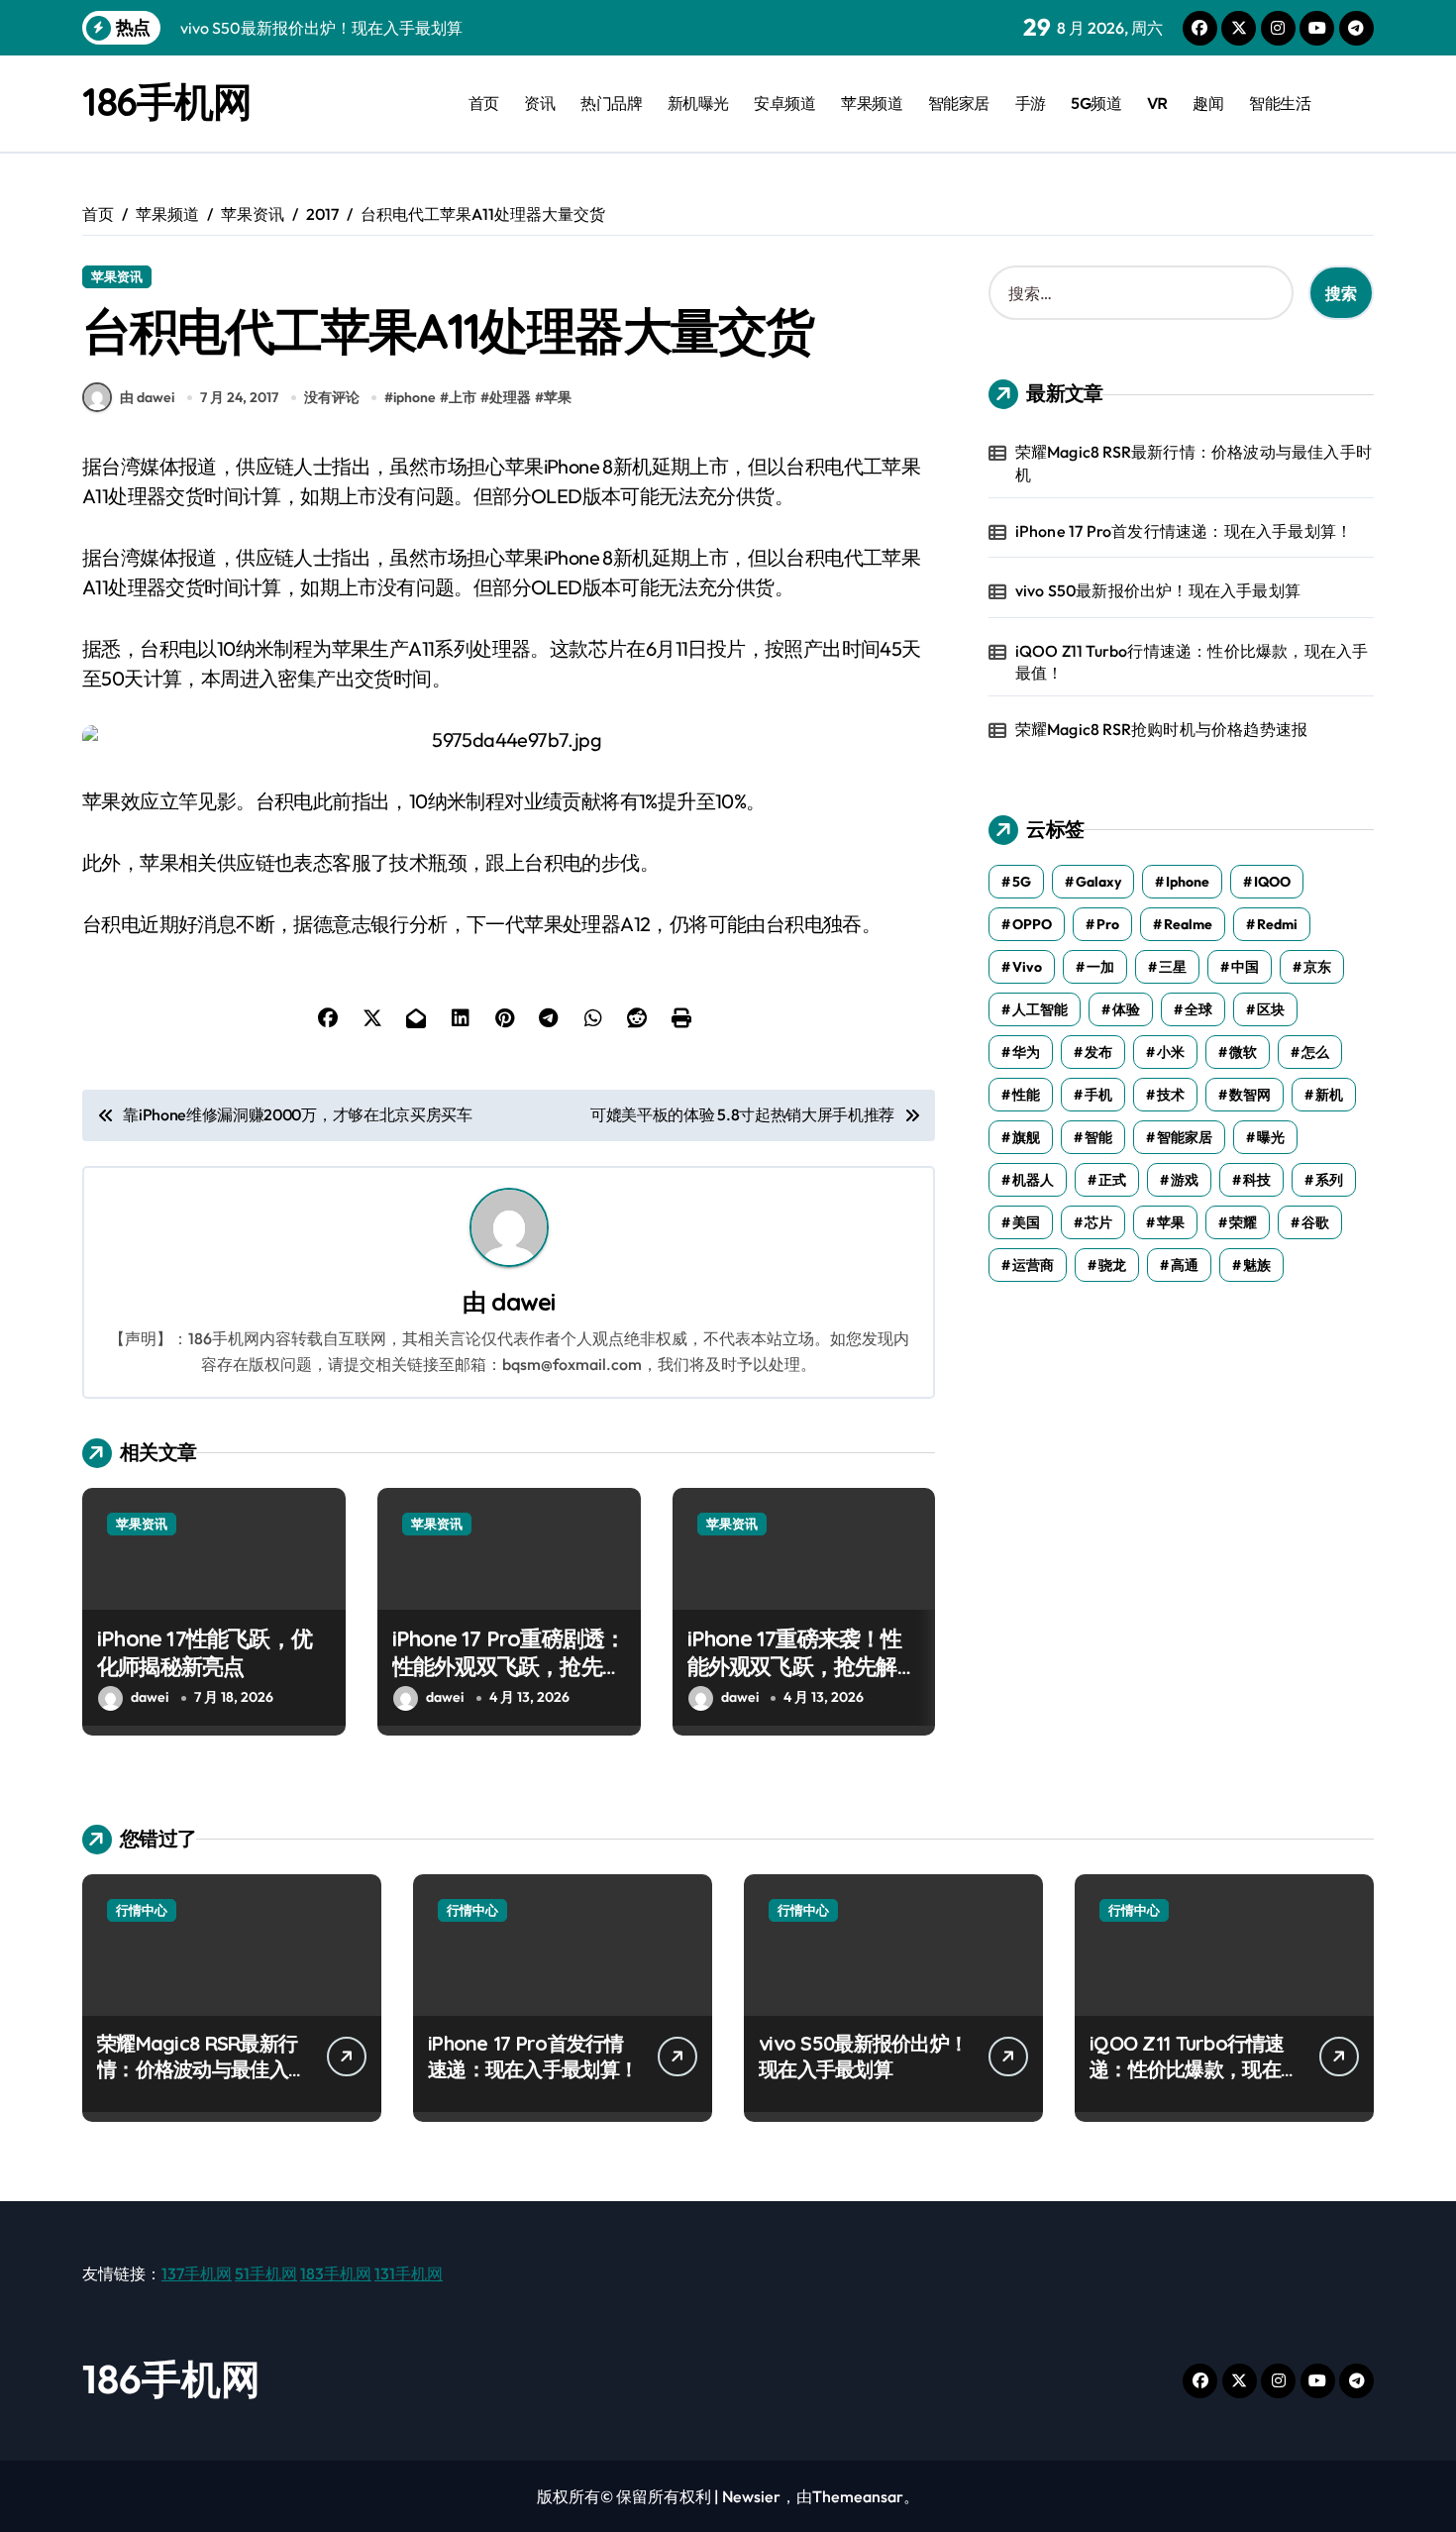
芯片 (1098, 1222)
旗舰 (1026, 1137)
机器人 (1033, 1180)
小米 (1171, 1052)
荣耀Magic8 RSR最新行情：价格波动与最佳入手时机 (1194, 463)
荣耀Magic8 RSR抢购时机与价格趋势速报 (1162, 729)
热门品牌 (611, 103)
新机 (1329, 1095)
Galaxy (1098, 882)
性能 (1026, 1095)
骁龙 (1112, 1265)
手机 (1098, 1095)
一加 (1100, 967)
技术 (1171, 1095)
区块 (1271, 1009)
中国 (1245, 967)
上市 (463, 397)
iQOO (1272, 882)
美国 (1026, 1222)
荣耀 (1243, 1222)
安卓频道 (784, 103)
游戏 (1185, 1180)
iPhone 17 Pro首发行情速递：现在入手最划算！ (1184, 531)
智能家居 (959, 103)
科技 (1257, 1180)
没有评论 (332, 397)
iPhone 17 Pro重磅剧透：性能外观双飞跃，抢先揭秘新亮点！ (509, 1667)
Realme (1188, 924)
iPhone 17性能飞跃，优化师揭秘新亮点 (205, 1653)
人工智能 (1040, 1009)
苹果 (558, 397)
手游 (1031, 103)
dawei (523, 1302)
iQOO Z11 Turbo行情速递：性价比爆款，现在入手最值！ (1192, 662)
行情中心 (142, 1910)
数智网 (1250, 1095)
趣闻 (1208, 103)
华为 (1026, 1052)
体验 (1126, 1009)
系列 (1329, 1180)
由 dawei (147, 397)
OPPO (1032, 924)
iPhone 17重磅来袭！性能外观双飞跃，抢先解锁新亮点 (803, 1667)
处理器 (510, 397)
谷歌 (1315, 1222)
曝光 (1271, 1137)
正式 (1112, 1180)
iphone (415, 397)
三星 (1173, 967)
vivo (1027, 967)
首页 (484, 103)
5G (1022, 882)
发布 (1098, 1052)
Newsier (751, 2496)
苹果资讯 (117, 276)
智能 (1098, 1137)
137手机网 (197, 2273)
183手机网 (336, 2273)
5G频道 (1096, 103)
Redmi (1277, 924)
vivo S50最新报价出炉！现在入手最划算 (1158, 590)
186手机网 (166, 101)
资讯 (539, 103)
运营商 (1033, 1265)
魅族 (1257, 1265)
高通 (1185, 1265)
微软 (1243, 1052)
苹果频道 (872, 103)
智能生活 (1280, 103)
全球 (1198, 1009)
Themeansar (858, 2496)
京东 (1317, 967)
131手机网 (409, 2273)
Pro (1108, 924)
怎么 (1315, 1052)
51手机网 (266, 2273)
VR (1157, 103)
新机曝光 (698, 103)
